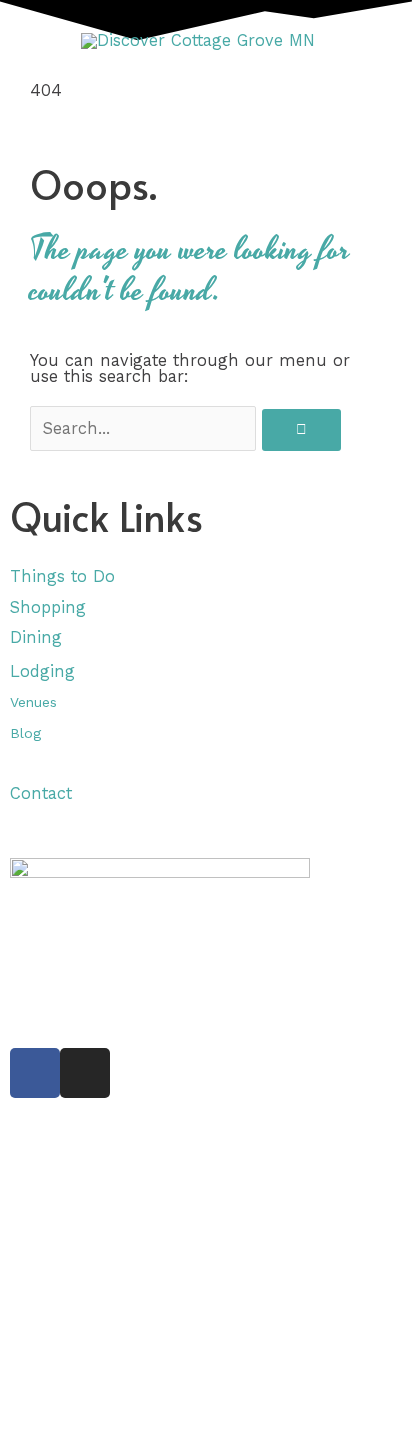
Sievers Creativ (150, 983)
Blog (25, 733)
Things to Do (62, 576)
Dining (39, 637)
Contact (41, 793)
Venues (33, 702)
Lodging (42, 671)
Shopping (48, 607)
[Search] (301, 430)
